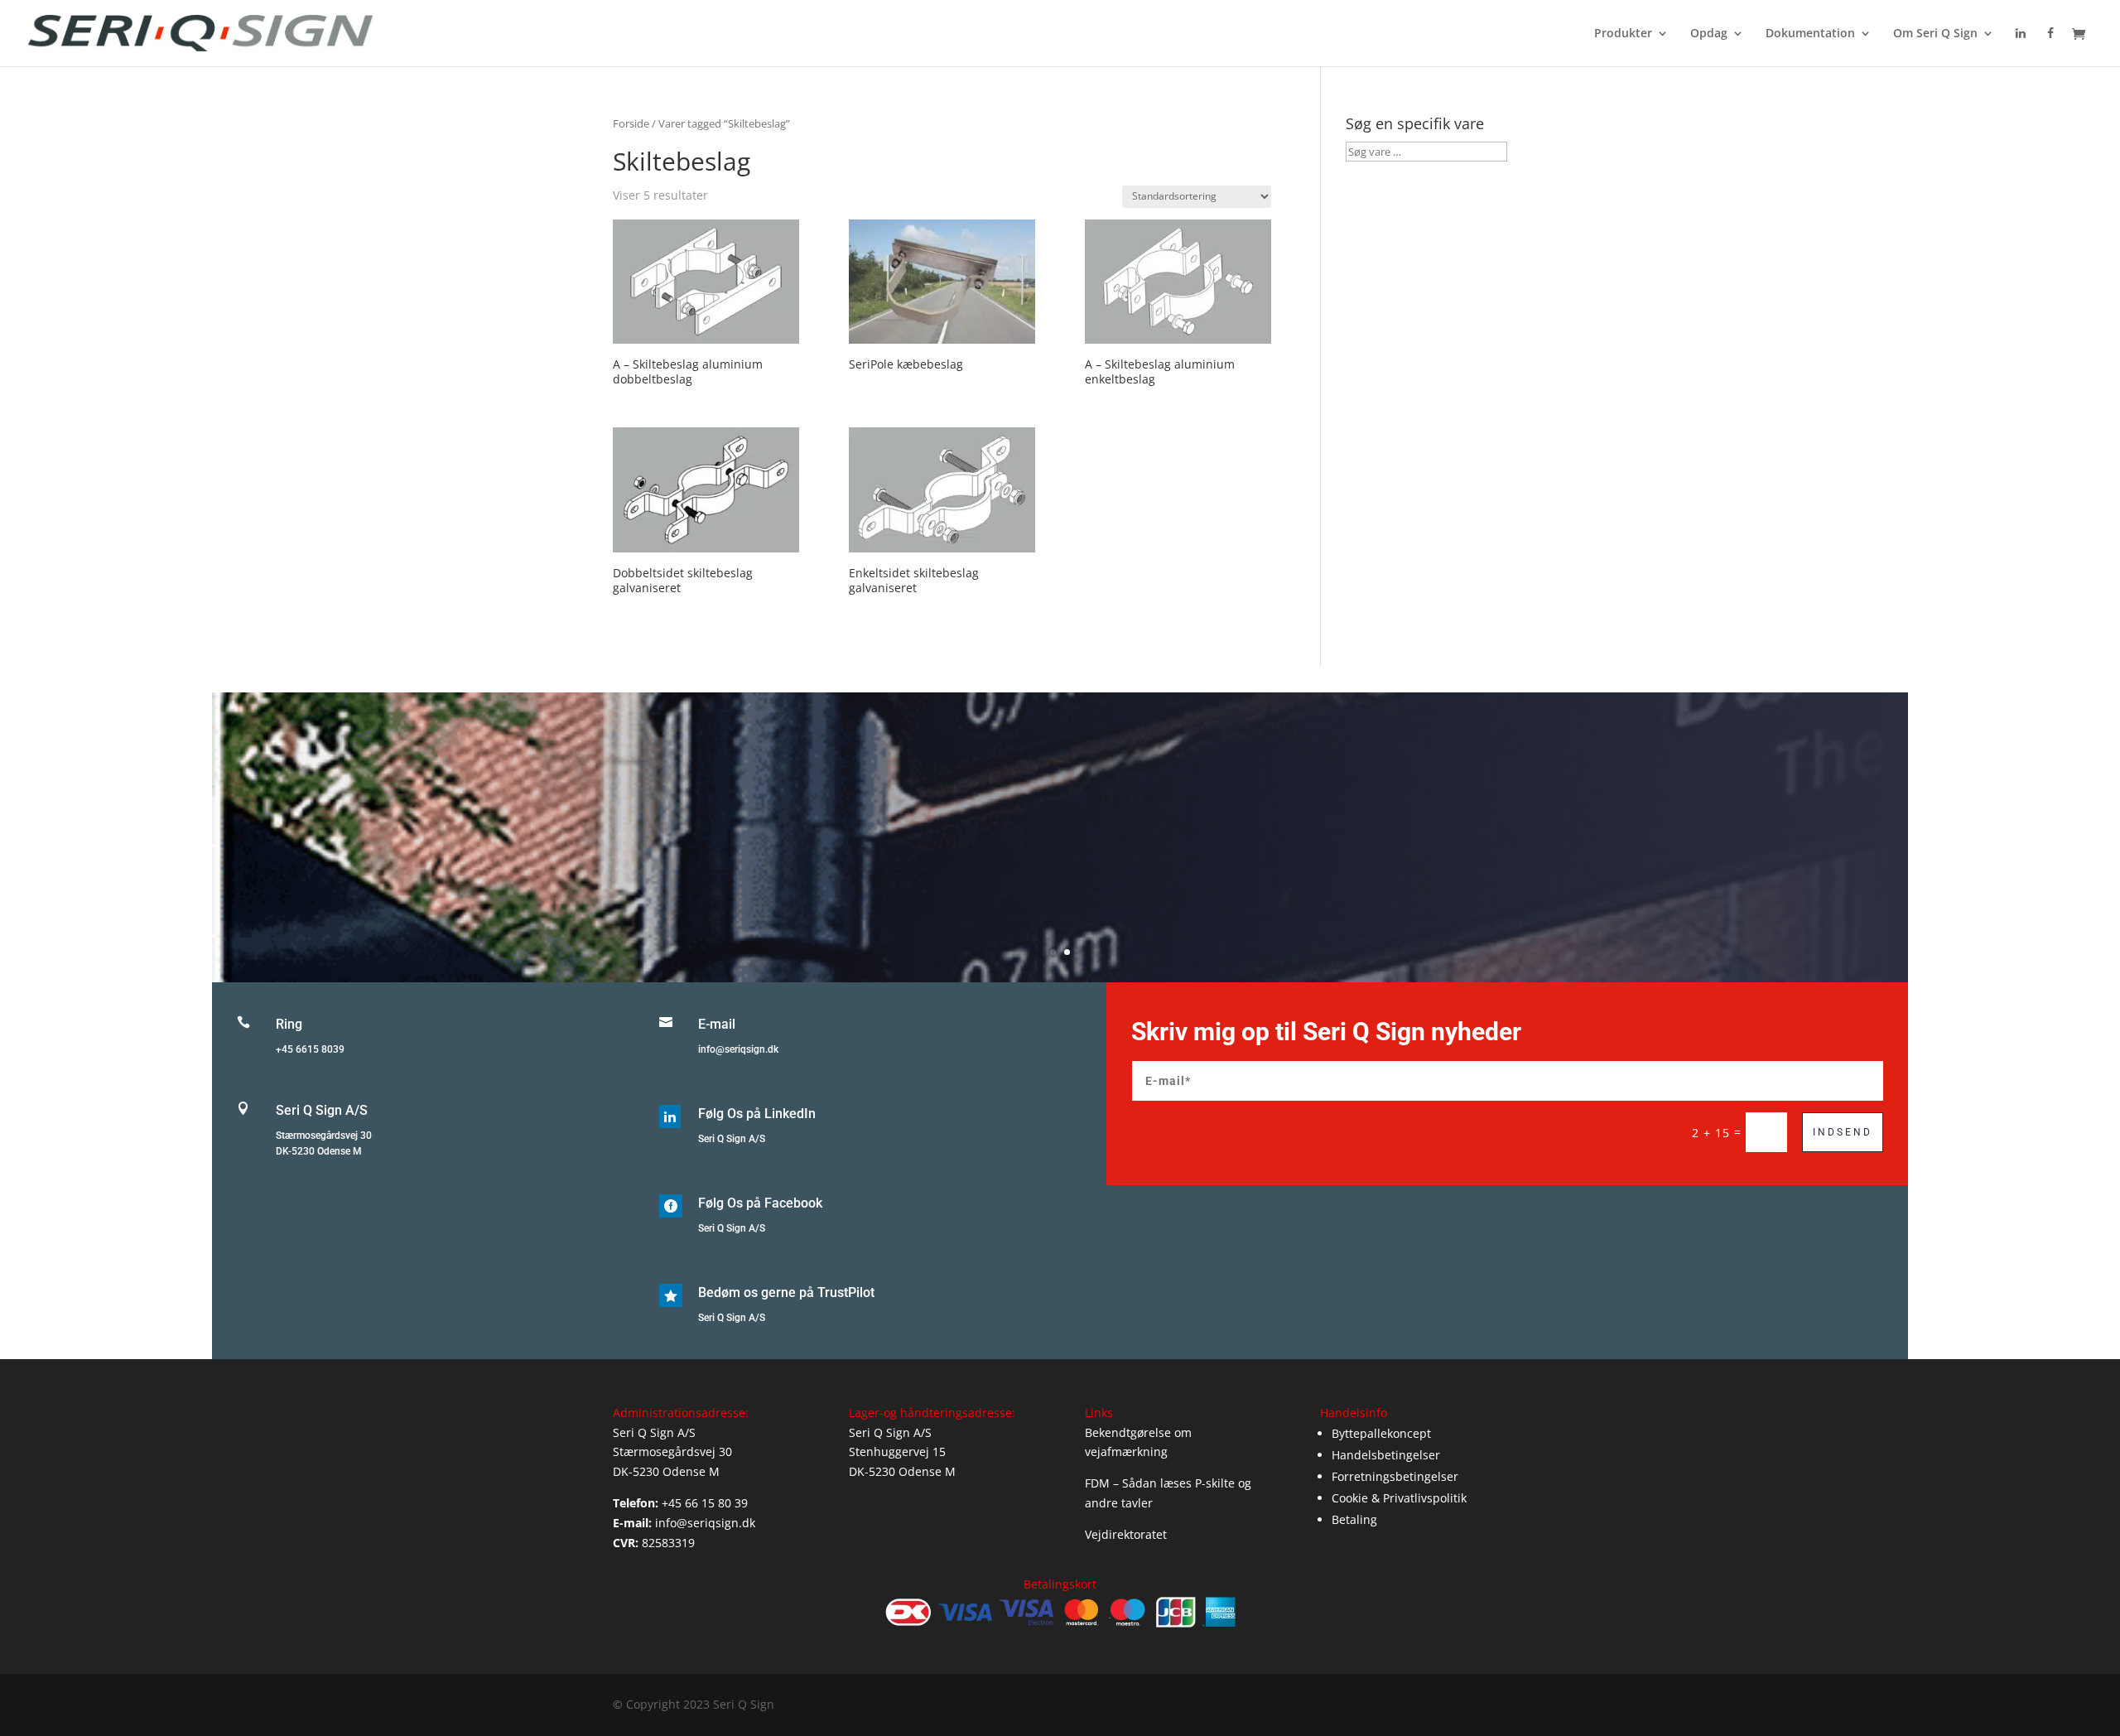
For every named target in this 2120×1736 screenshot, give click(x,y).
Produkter (1623, 34)
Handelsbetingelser (1386, 1455)
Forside (631, 123)
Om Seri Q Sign (1935, 34)
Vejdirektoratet (1126, 1534)
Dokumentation (1810, 34)
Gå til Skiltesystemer (1060, 861)
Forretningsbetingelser (1395, 1476)
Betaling (1354, 1519)
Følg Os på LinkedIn (757, 1114)
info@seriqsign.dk (738, 1049)
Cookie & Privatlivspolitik (1399, 1498)
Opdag (1709, 34)
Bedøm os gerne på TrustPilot (786, 1292)
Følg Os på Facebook (760, 1203)
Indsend (1843, 1132)
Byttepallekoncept (1381, 1433)
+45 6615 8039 (310, 1049)
